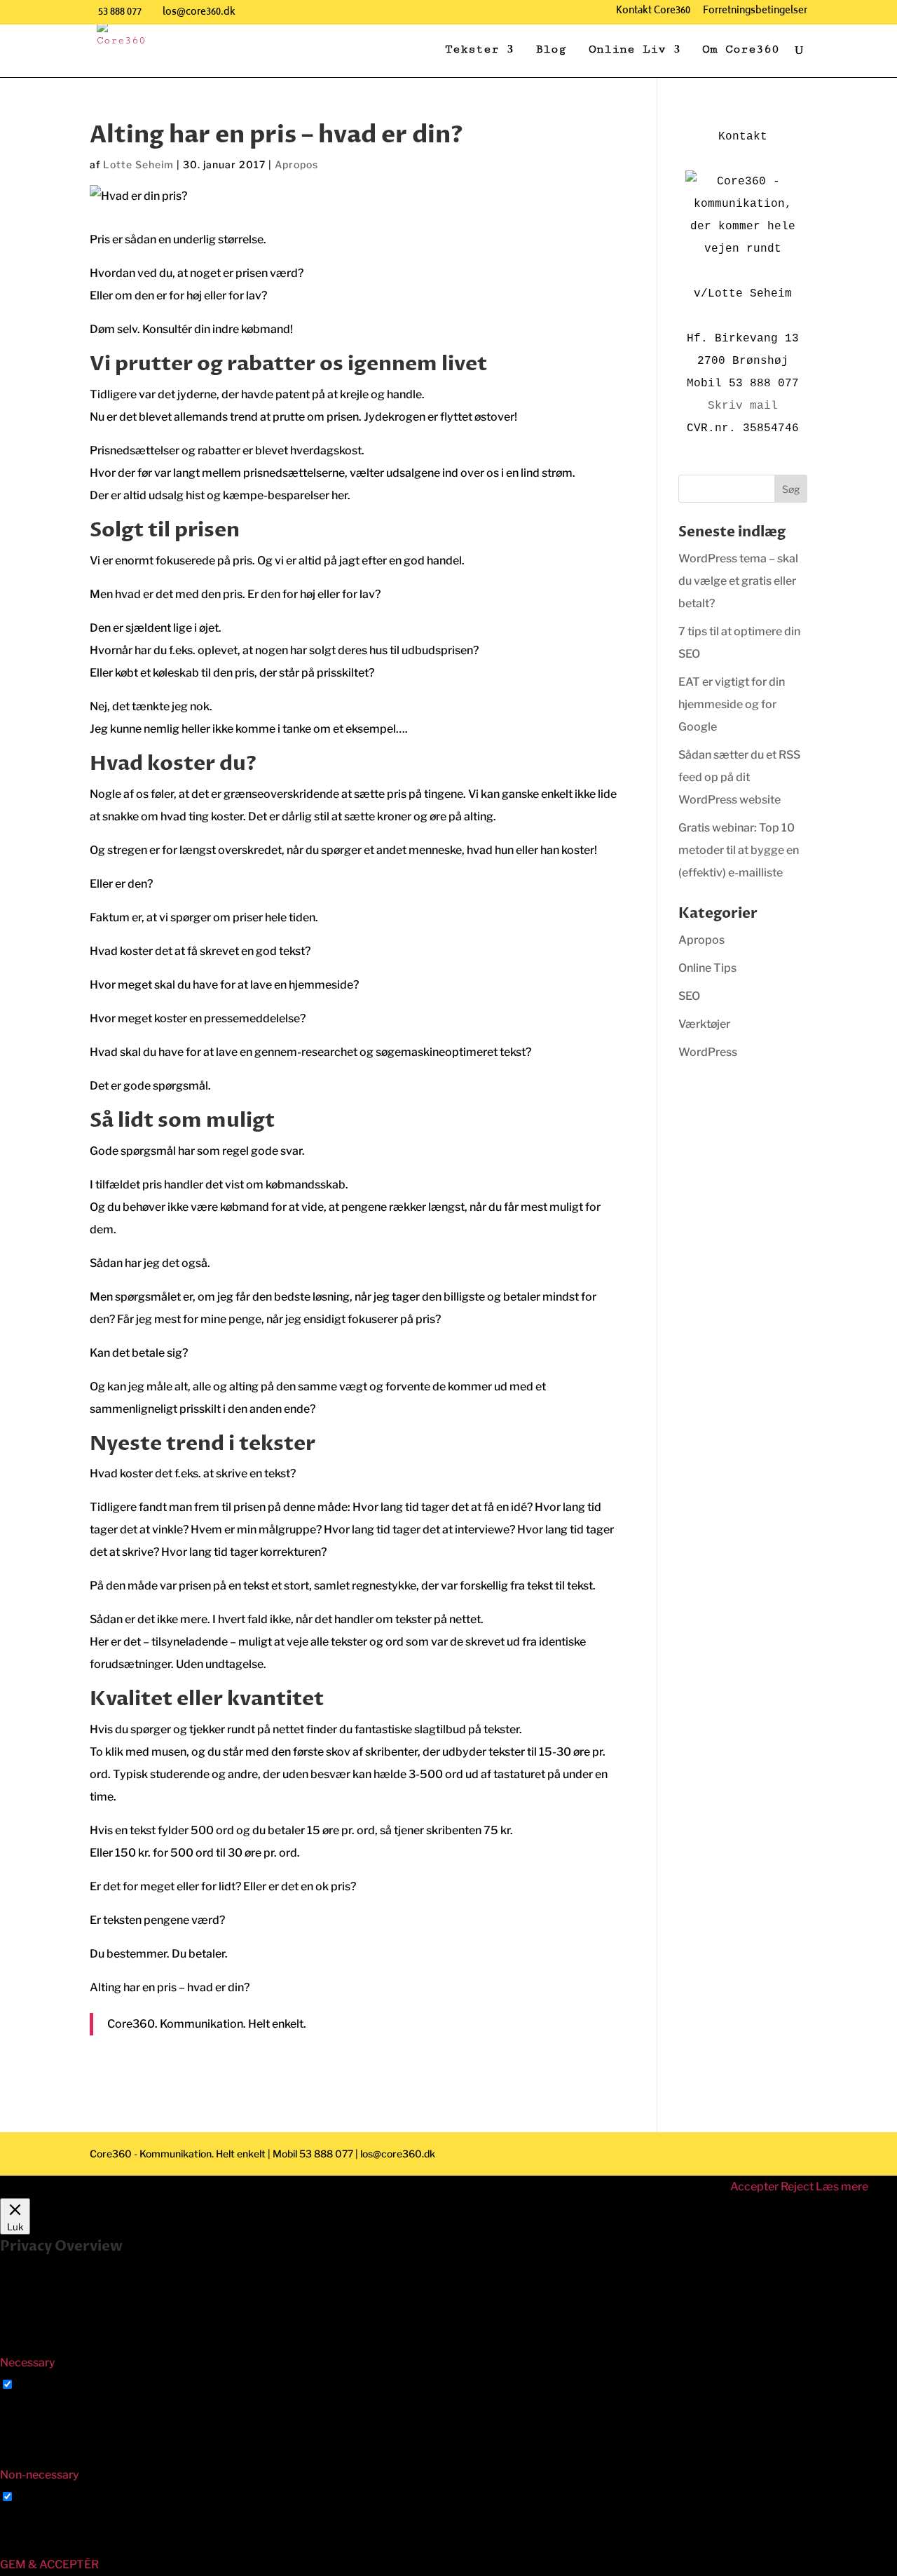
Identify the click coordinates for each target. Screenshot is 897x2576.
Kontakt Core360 (653, 13)
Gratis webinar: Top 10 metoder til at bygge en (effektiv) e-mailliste (739, 850)
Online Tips (707, 968)
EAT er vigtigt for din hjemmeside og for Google (732, 704)
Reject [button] (797, 2187)
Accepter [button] (754, 2187)
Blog (551, 50)
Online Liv (627, 50)
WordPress (708, 1052)
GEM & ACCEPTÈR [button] (49, 2564)
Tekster (472, 50)
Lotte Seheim (138, 164)
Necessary (44, 2385)
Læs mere (842, 2187)
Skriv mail (743, 406)
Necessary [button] (28, 2363)
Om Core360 (741, 50)
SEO (689, 996)
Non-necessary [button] (40, 2475)
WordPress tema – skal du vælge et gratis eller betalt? (738, 581)
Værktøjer (704, 1024)
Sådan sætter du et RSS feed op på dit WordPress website (739, 777)
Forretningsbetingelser (755, 13)
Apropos (296, 164)
